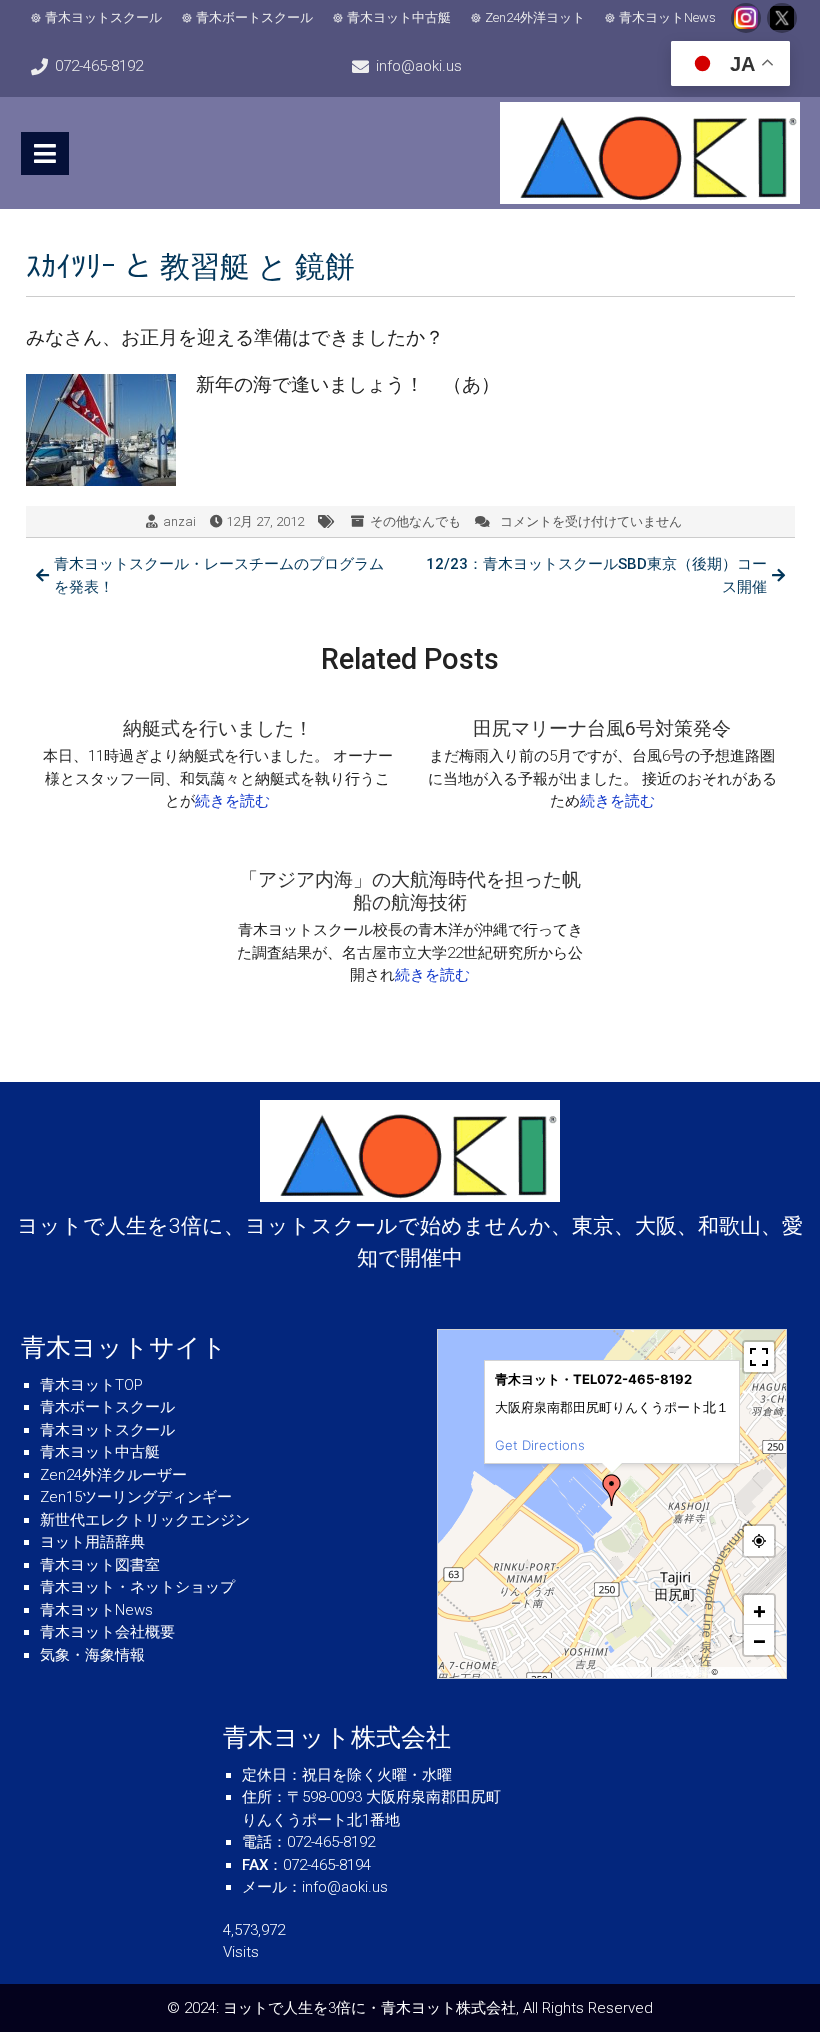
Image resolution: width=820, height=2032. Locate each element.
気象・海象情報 (92, 1655)
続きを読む (232, 801)
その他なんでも (415, 521)
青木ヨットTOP (91, 1385)
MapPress (629, 1672)
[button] (612, 1490)
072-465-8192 (99, 66)
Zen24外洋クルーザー (113, 1475)
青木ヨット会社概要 (107, 1632)
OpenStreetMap (750, 1672)
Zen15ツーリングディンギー (136, 1497)
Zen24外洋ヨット (535, 17)
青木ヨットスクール (103, 17)
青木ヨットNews (667, 17)
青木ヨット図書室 (100, 1565)
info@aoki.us (419, 66)
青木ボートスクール (254, 17)
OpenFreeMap (681, 1672)
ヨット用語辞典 (92, 1542)
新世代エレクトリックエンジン (145, 1520)
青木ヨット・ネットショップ (137, 1587)
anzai (179, 521)
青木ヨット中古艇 (399, 17)
